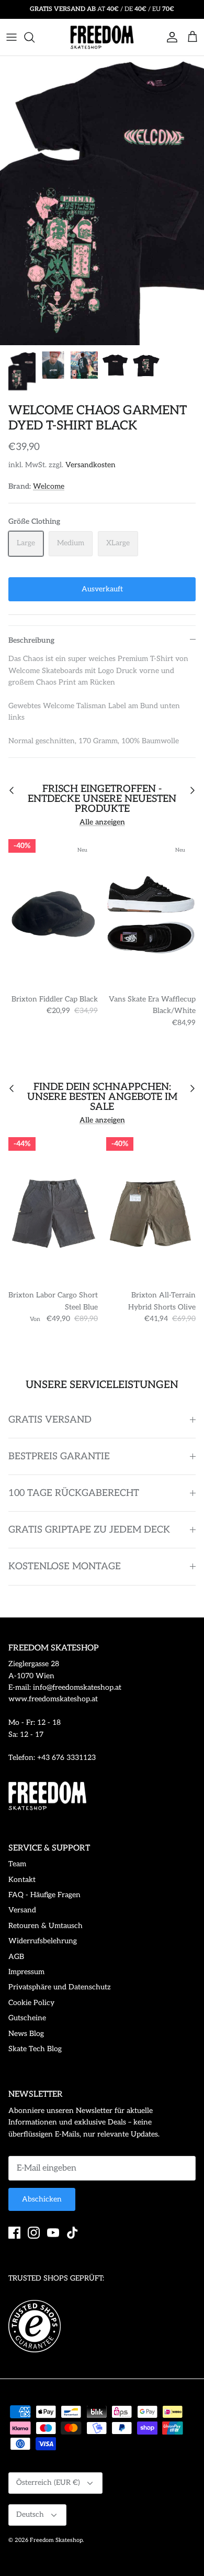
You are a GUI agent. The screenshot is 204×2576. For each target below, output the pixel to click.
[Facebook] (14, 2233)
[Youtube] (53, 2233)
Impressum (26, 1972)
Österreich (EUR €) (48, 2483)
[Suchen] (35, 37)
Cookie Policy (31, 2003)
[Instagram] (34, 2233)
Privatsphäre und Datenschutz (60, 1987)
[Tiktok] (72, 2233)
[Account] (169, 37)
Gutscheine (27, 2018)
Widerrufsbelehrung (43, 1941)
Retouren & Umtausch (46, 1926)
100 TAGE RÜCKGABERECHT (74, 1493)
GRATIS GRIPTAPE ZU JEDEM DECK (89, 1530)
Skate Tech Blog (35, 2049)
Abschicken (42, 2199)
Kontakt (22, 1880)
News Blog (26, 2034)
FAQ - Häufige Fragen (44, 1895)
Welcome (49, 486)
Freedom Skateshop (56, 2540)
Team (17, 1864)
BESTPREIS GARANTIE (59, 1456)
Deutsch (30, 2514)
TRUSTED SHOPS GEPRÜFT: (56, 2278)
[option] (102, 201)
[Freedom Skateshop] (102, 37)
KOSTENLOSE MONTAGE (65, 1566)
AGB (16, 1957)
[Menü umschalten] (12, 37)
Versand (22, 1910)
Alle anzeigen (102, 822)
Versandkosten (90, 465)
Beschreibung (31, 640)
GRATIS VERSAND (50, 1420)
